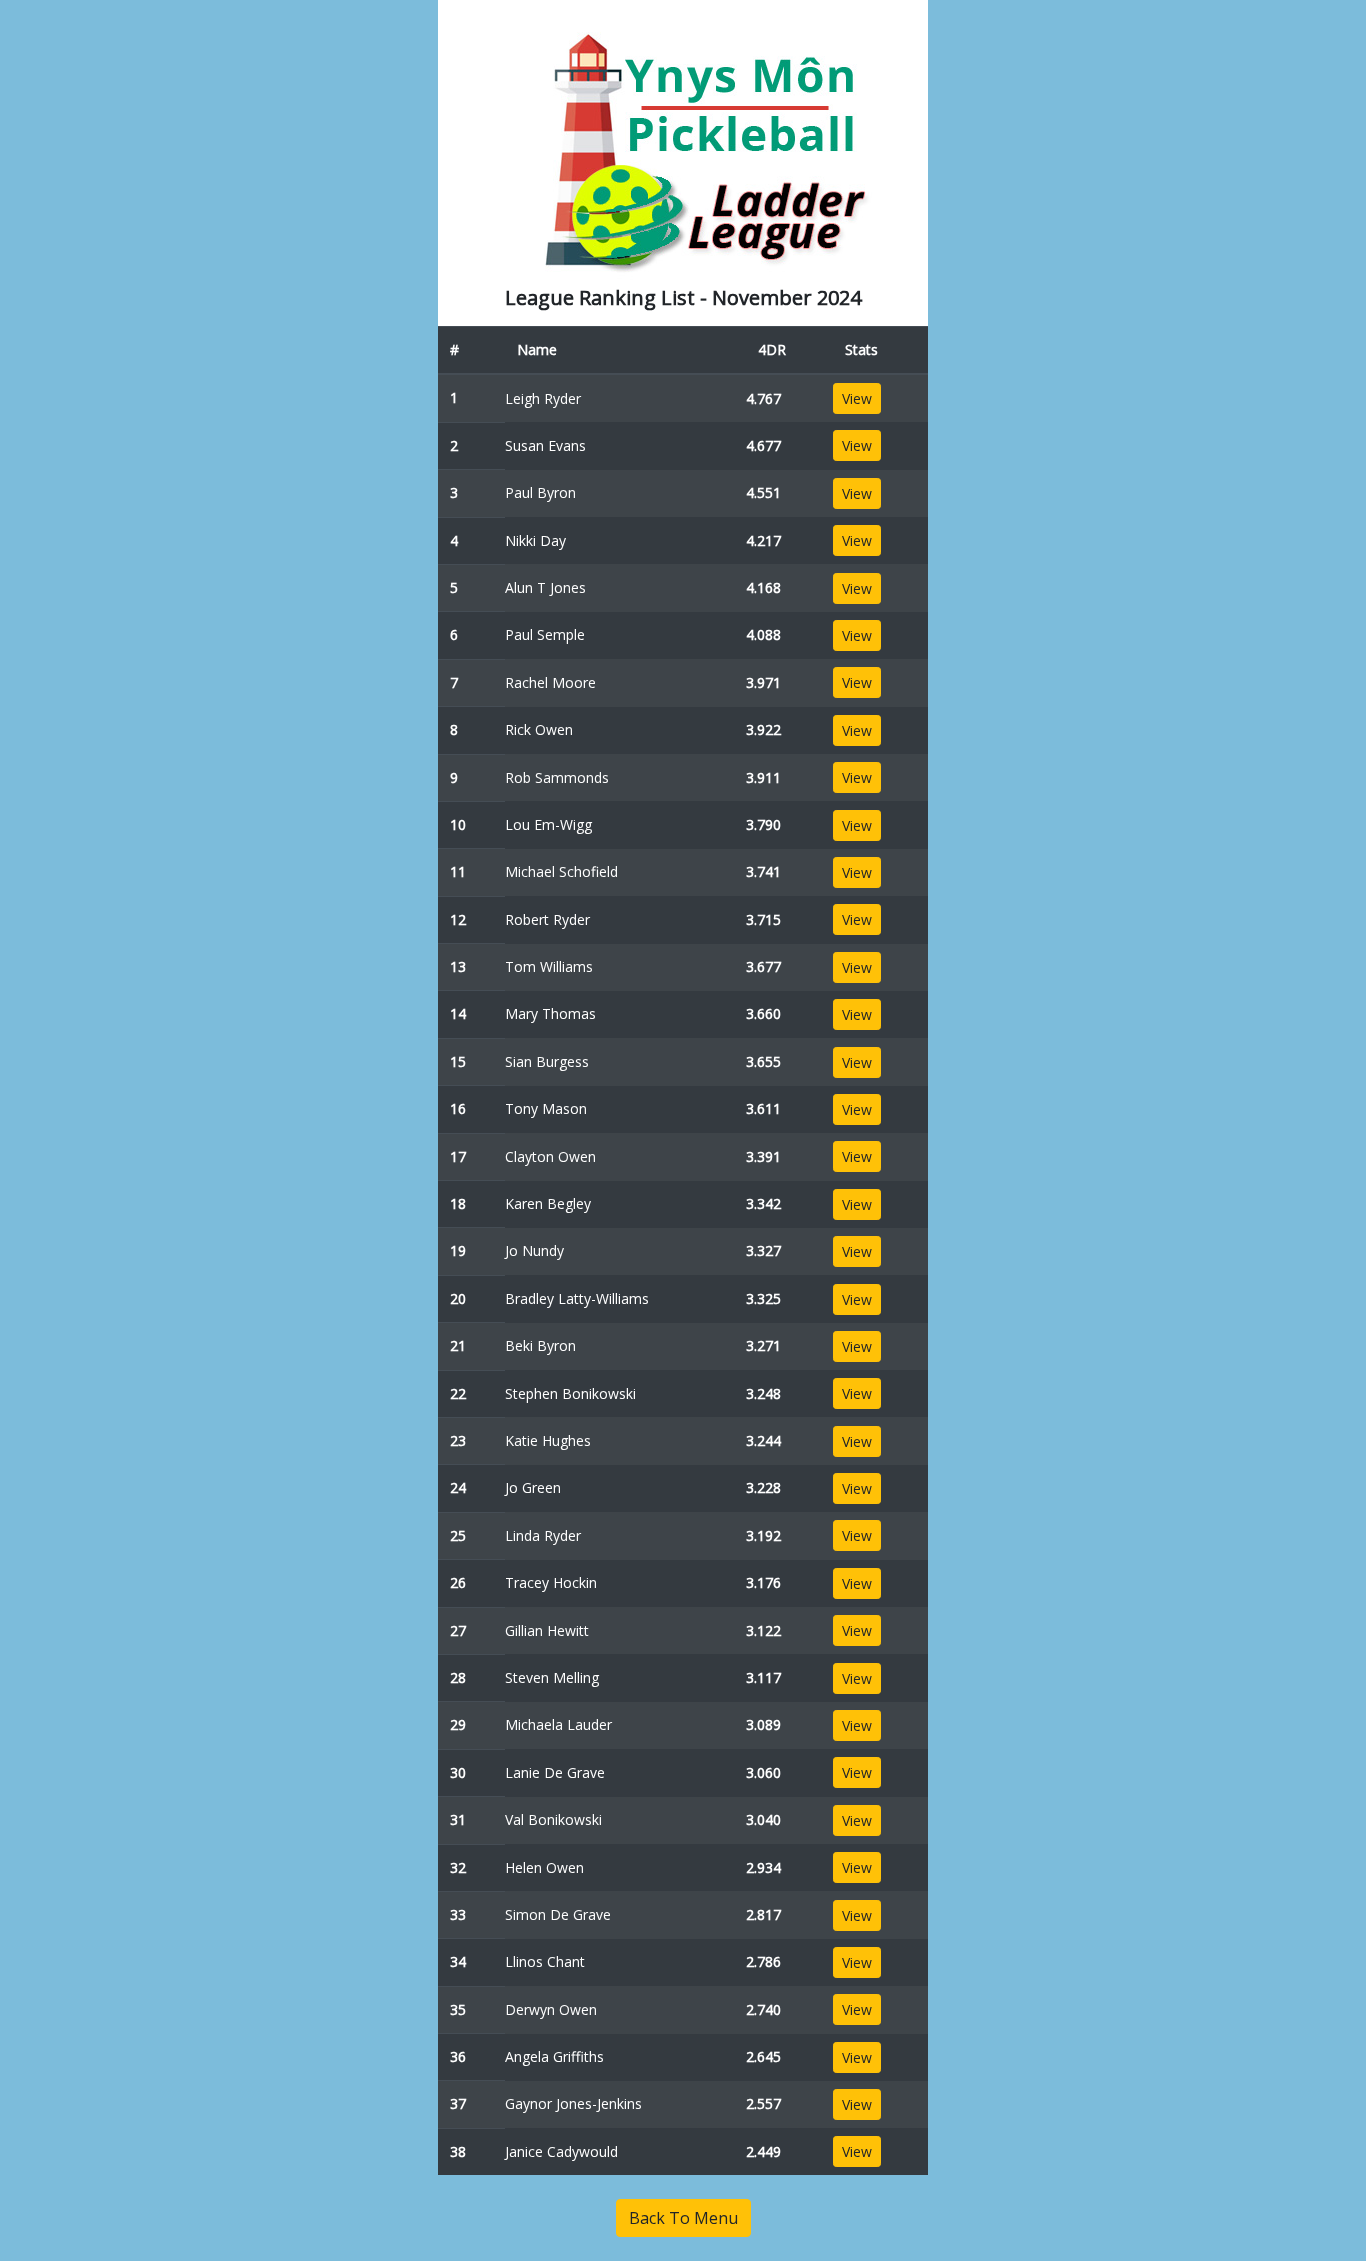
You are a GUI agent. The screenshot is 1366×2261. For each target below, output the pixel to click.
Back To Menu (683, 2218)
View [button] (857, 398)
